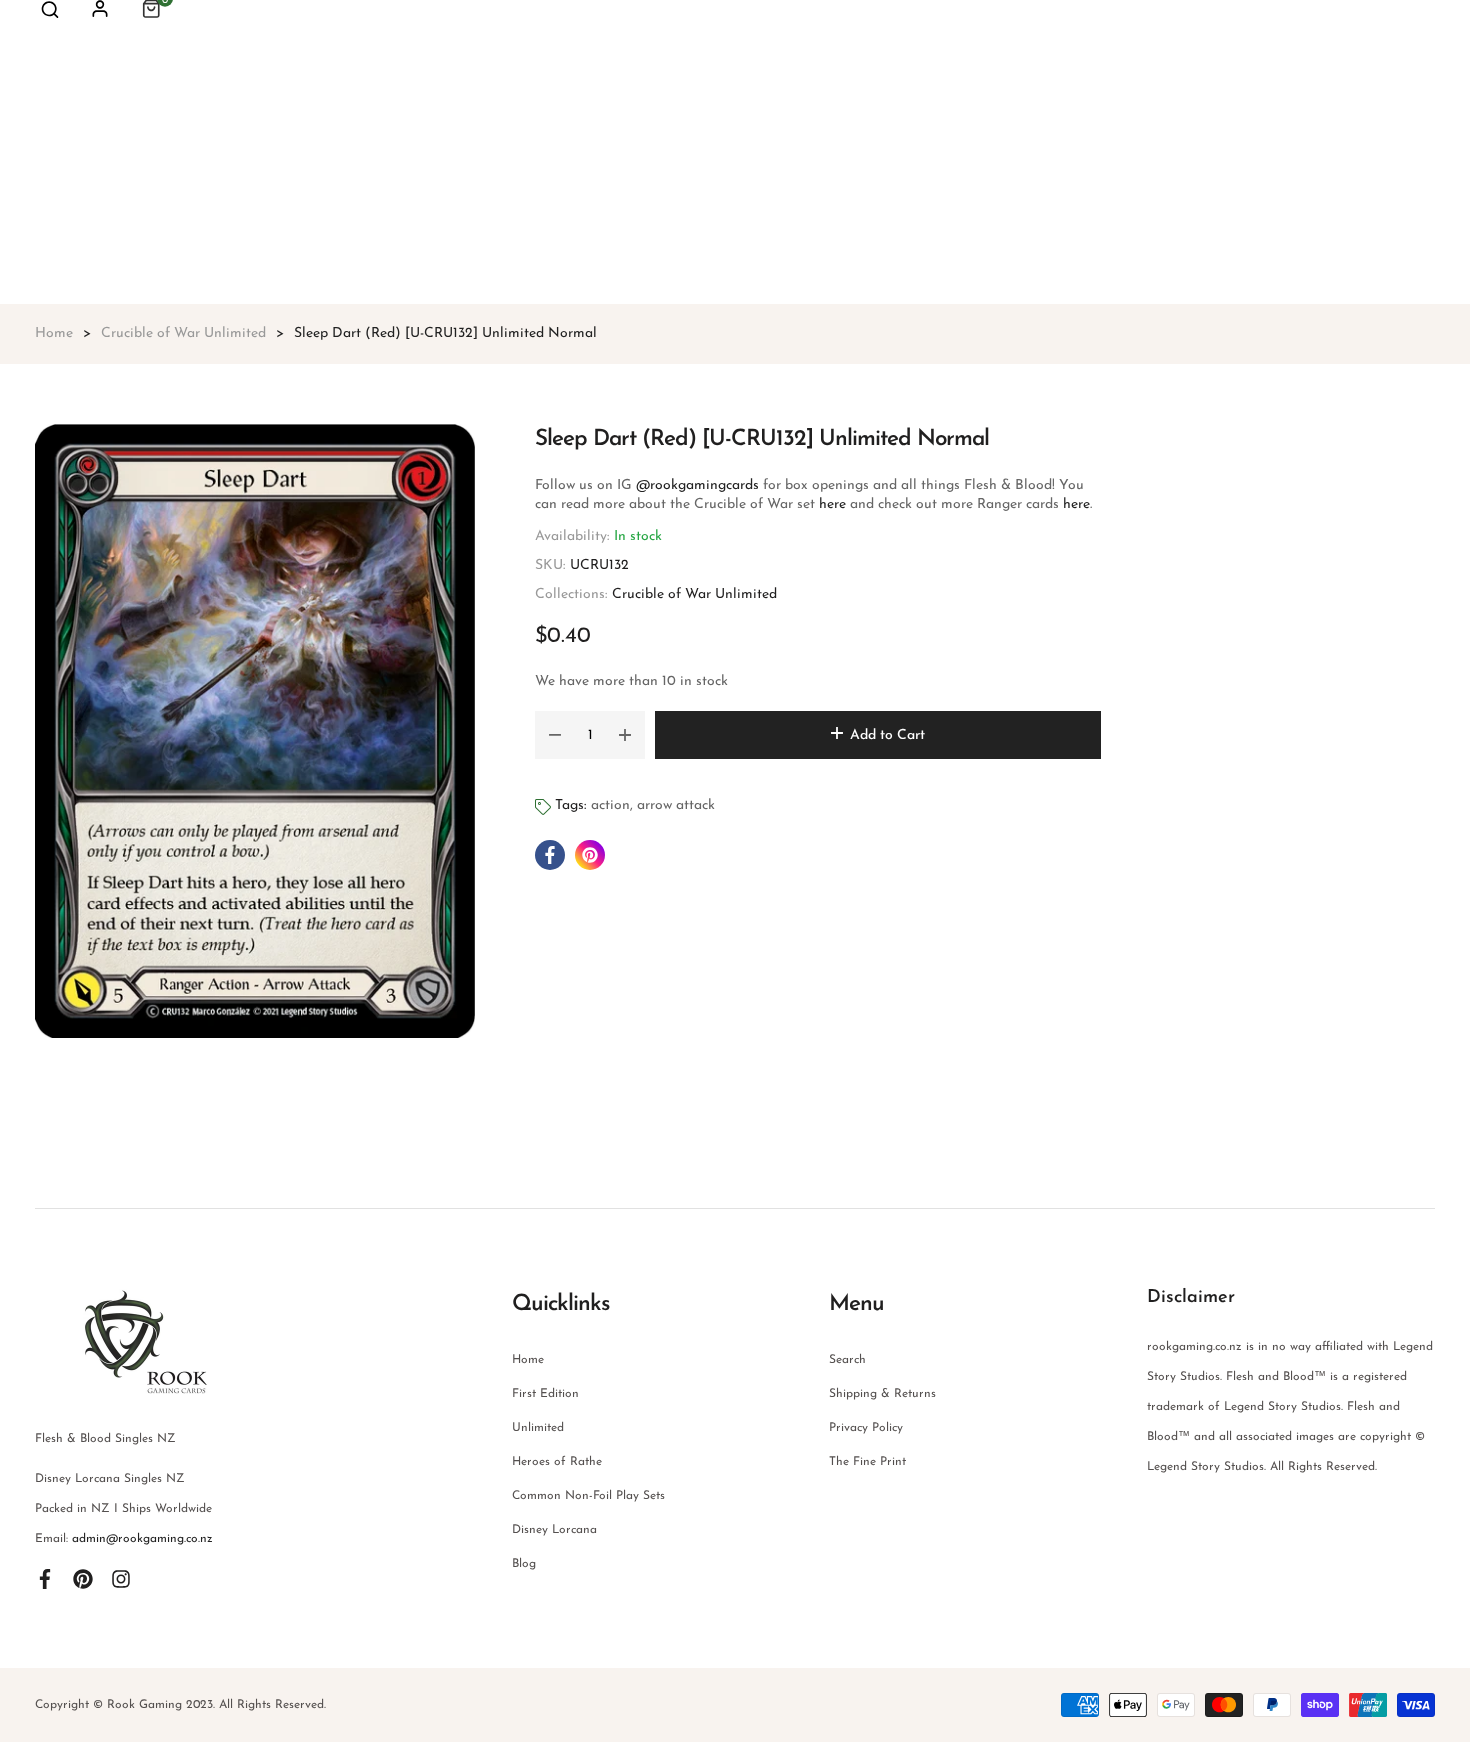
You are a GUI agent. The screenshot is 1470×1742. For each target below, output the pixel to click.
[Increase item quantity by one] (625, 735)
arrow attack (676, 805)
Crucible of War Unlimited (694, 594)
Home (528, 1360)
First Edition (545, 1394)
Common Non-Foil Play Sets (588, 1496)
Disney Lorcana (554, 1530)
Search (847, 1360)
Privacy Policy (866, 1428)
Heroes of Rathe (557, 1462)
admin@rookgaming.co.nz (142, 1539)
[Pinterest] (83, 1579)
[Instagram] (121, 1579)
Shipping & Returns (882, 1394)
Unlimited (538, 1428)
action (610, 805)
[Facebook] (45, 1579)
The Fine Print (867, 1462)
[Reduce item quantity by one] (555, 735)
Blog (524, 1564)
